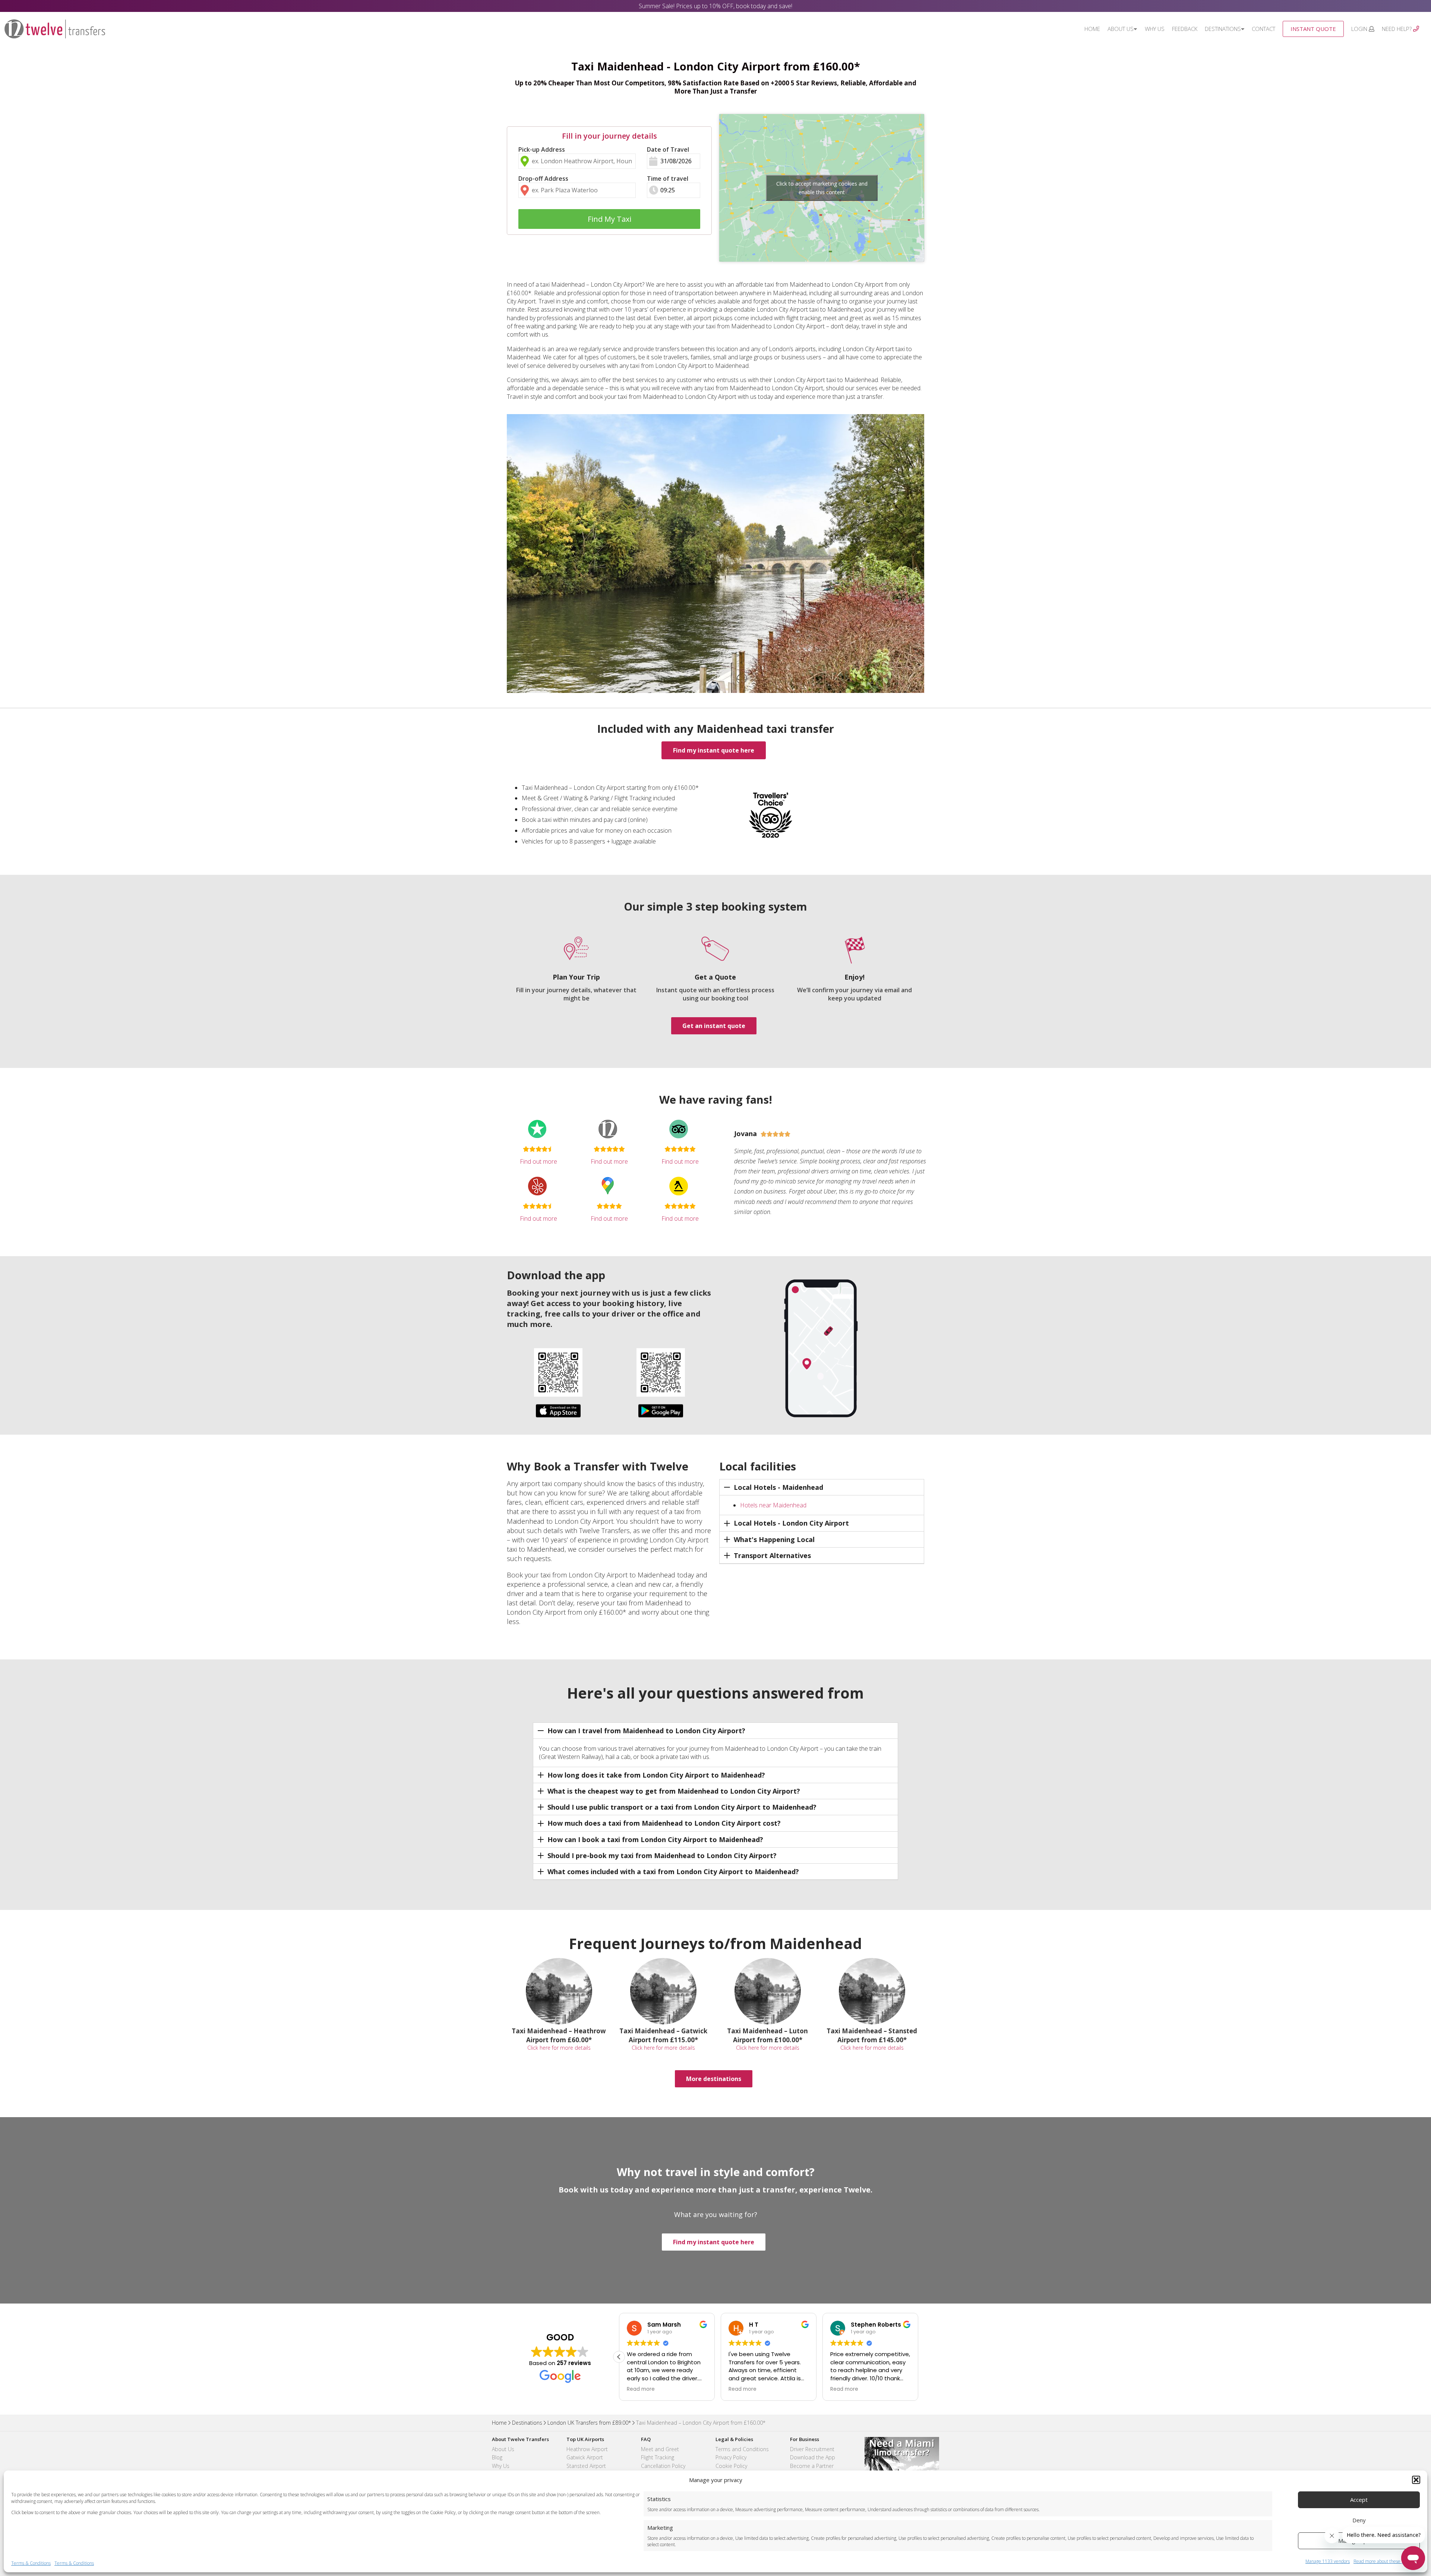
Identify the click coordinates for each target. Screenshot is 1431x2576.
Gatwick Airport (585, 2457)
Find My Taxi (609, 219)
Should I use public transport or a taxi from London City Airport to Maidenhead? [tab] (682, 1807)
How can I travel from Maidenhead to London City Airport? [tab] (646, 1731)
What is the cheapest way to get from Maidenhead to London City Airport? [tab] (674, 1791)
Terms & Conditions (31, 2563)
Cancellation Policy (663, 2466)
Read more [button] (641, 2389)
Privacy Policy (731, 2457)
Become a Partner (812, 2466)
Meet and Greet (660, 2449)
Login (1360, 29)
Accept (1359, 2500)
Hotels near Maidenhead (773, 1505)
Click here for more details (559, 2048)
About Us (1121, 29)
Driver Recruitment (812, 2449)
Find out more (538, 1161)
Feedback (1185, 29)
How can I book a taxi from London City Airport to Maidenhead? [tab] (655, 1839)
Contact (1263, 29)
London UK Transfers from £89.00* (589, 2423)
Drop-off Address (543, 179)
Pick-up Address (542, 149)
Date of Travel (668, 149)
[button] (1416, 2480)
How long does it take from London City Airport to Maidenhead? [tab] (656, 1775)
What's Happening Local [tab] (774, 1539)
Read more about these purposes (1387, 2561)
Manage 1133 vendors (1328, 2561)
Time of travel (668, 179)
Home (1092, 29)
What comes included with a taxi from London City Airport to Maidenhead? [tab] (673, 1872)
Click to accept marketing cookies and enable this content (822, 188)
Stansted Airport (586, 2466)
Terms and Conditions (742, 2449)
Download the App (813, 2457)
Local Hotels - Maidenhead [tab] (778, 1487)
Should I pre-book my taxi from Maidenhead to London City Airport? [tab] (662, 1855)
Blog (497, 2457)
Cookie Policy (731, 2466)
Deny (1359, 2520)
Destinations (1223, 29)
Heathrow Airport (587, 2449)
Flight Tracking (658, 2457)
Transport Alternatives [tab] (772, 1555)
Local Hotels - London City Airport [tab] (791, 1523)
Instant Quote (1313, 29)
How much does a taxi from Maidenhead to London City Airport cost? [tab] (664, 1823)
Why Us (1155, 29)
